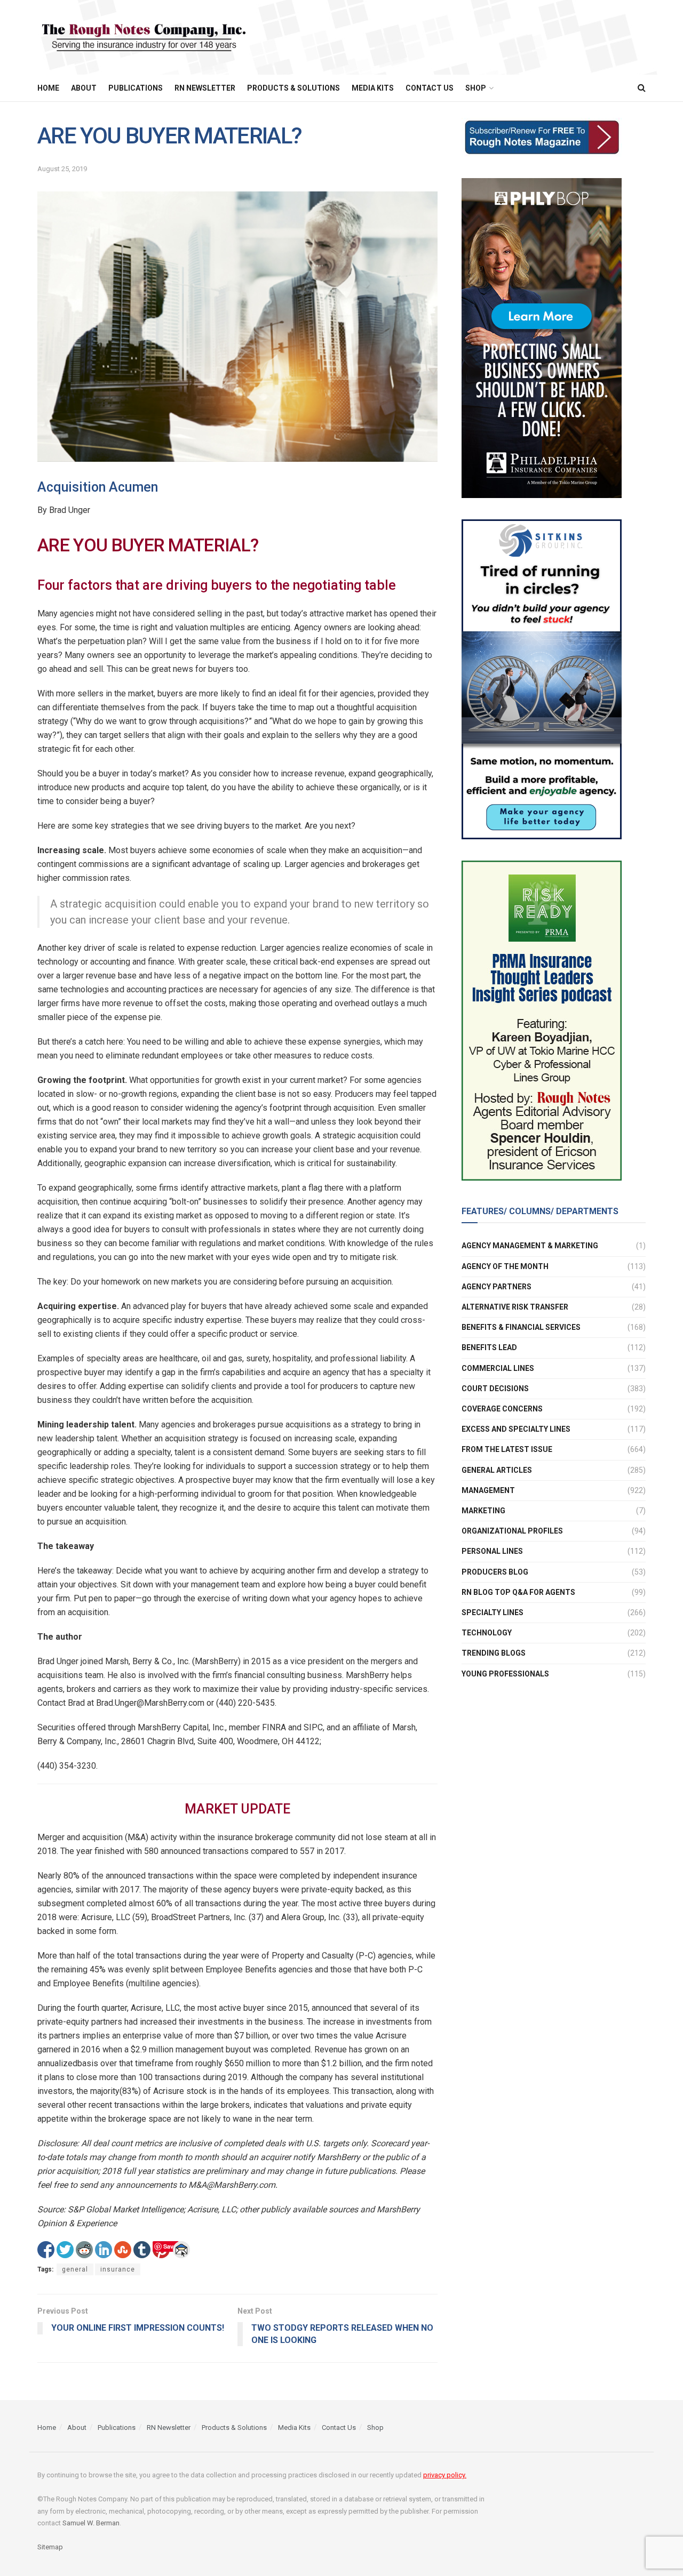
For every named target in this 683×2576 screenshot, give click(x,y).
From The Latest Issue (507, 1449)
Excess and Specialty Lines (516, 1429)
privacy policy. (445, 2475)
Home (48, 88)
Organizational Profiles (512, 1531)
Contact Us (430, 88)
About (84, 88)
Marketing (483, 1511)
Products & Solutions (293, 88)
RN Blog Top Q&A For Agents (518, 1592)
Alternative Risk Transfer (515, 1307)
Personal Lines (492, 1551)
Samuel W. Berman (91, 2523)
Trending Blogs (494, 1653)
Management (488, 1490)
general (75, 2269)
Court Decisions (495, 1388)
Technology (487, 1633)
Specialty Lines (493, 1612)
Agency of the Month (505, 1266)
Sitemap (50, 2547)
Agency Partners (497, 1286)
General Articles (497, 1470)
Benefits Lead (489, 1347)
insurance (118, 2269)
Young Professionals (505, 1673)
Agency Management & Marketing (530, 1246)
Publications (136, 88)
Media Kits (373, 88)
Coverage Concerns (502, 1409)
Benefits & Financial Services (521, 1327)
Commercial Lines (498, 1368)
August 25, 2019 (62, 169)
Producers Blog (495, 1571)
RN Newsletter (205, 88)
